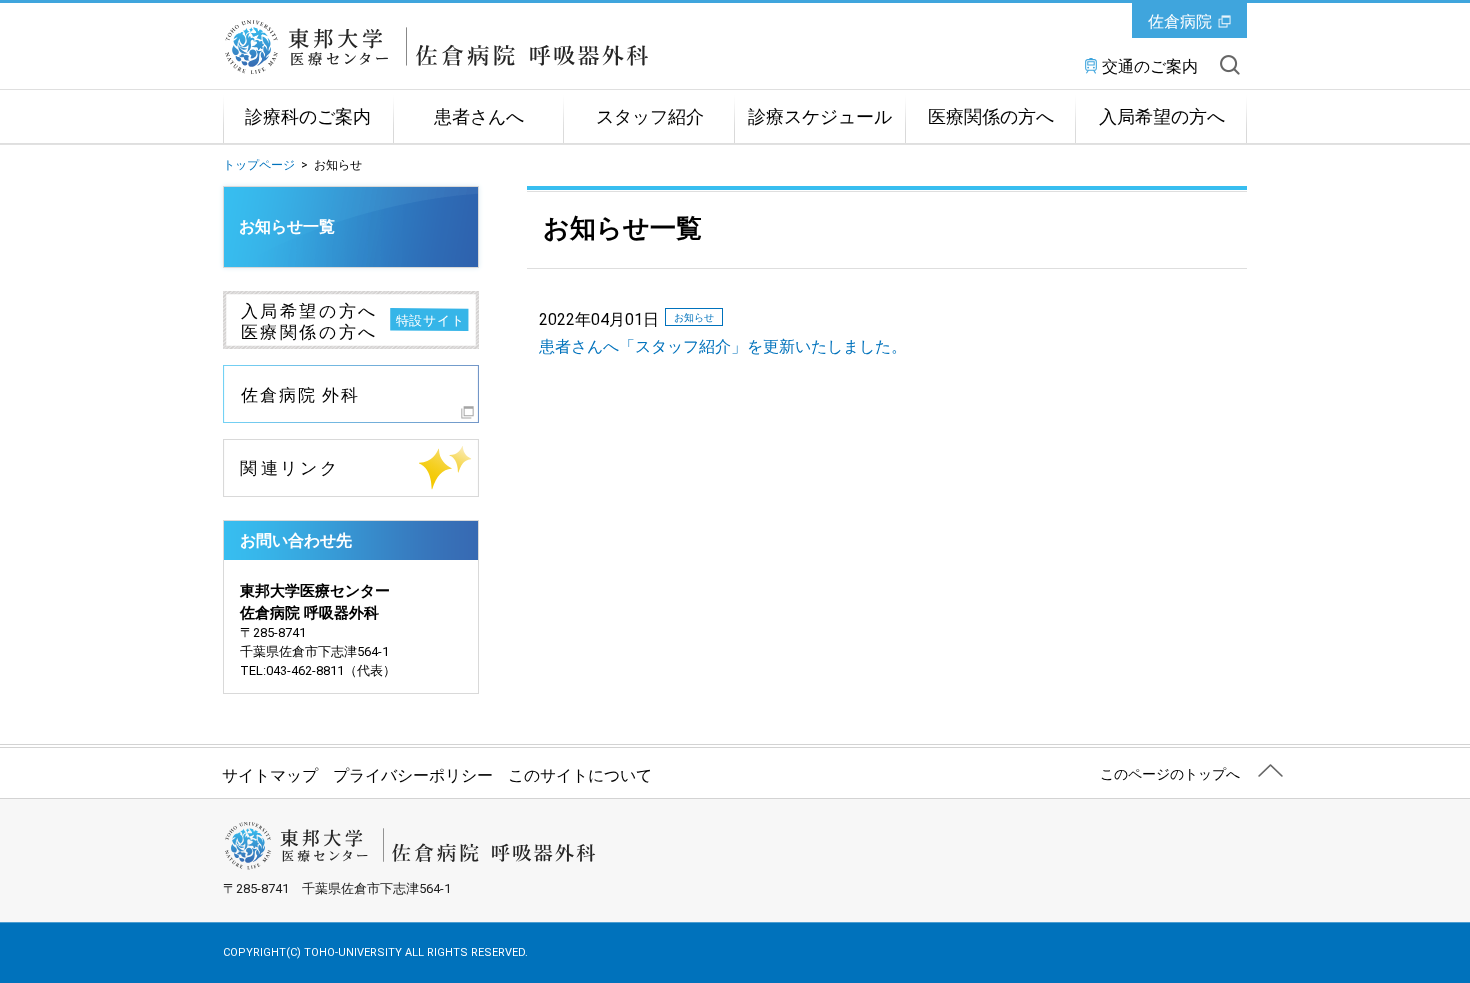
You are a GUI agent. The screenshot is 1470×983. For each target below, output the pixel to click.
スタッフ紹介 (650, 117)
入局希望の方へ (1162, 117)
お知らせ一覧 (287, 226)
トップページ (259, 165)
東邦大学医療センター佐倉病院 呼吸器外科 (448, 47)
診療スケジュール (820, 117)
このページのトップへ (1170, 774)
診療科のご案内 (308, 117)
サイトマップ (270, 775)
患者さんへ (479, 117)
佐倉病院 (1180, 21)
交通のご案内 (1150, 66)
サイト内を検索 (1230, 65)
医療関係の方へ (991, 117)
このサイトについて (580, 775)
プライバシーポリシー (413, 775)
